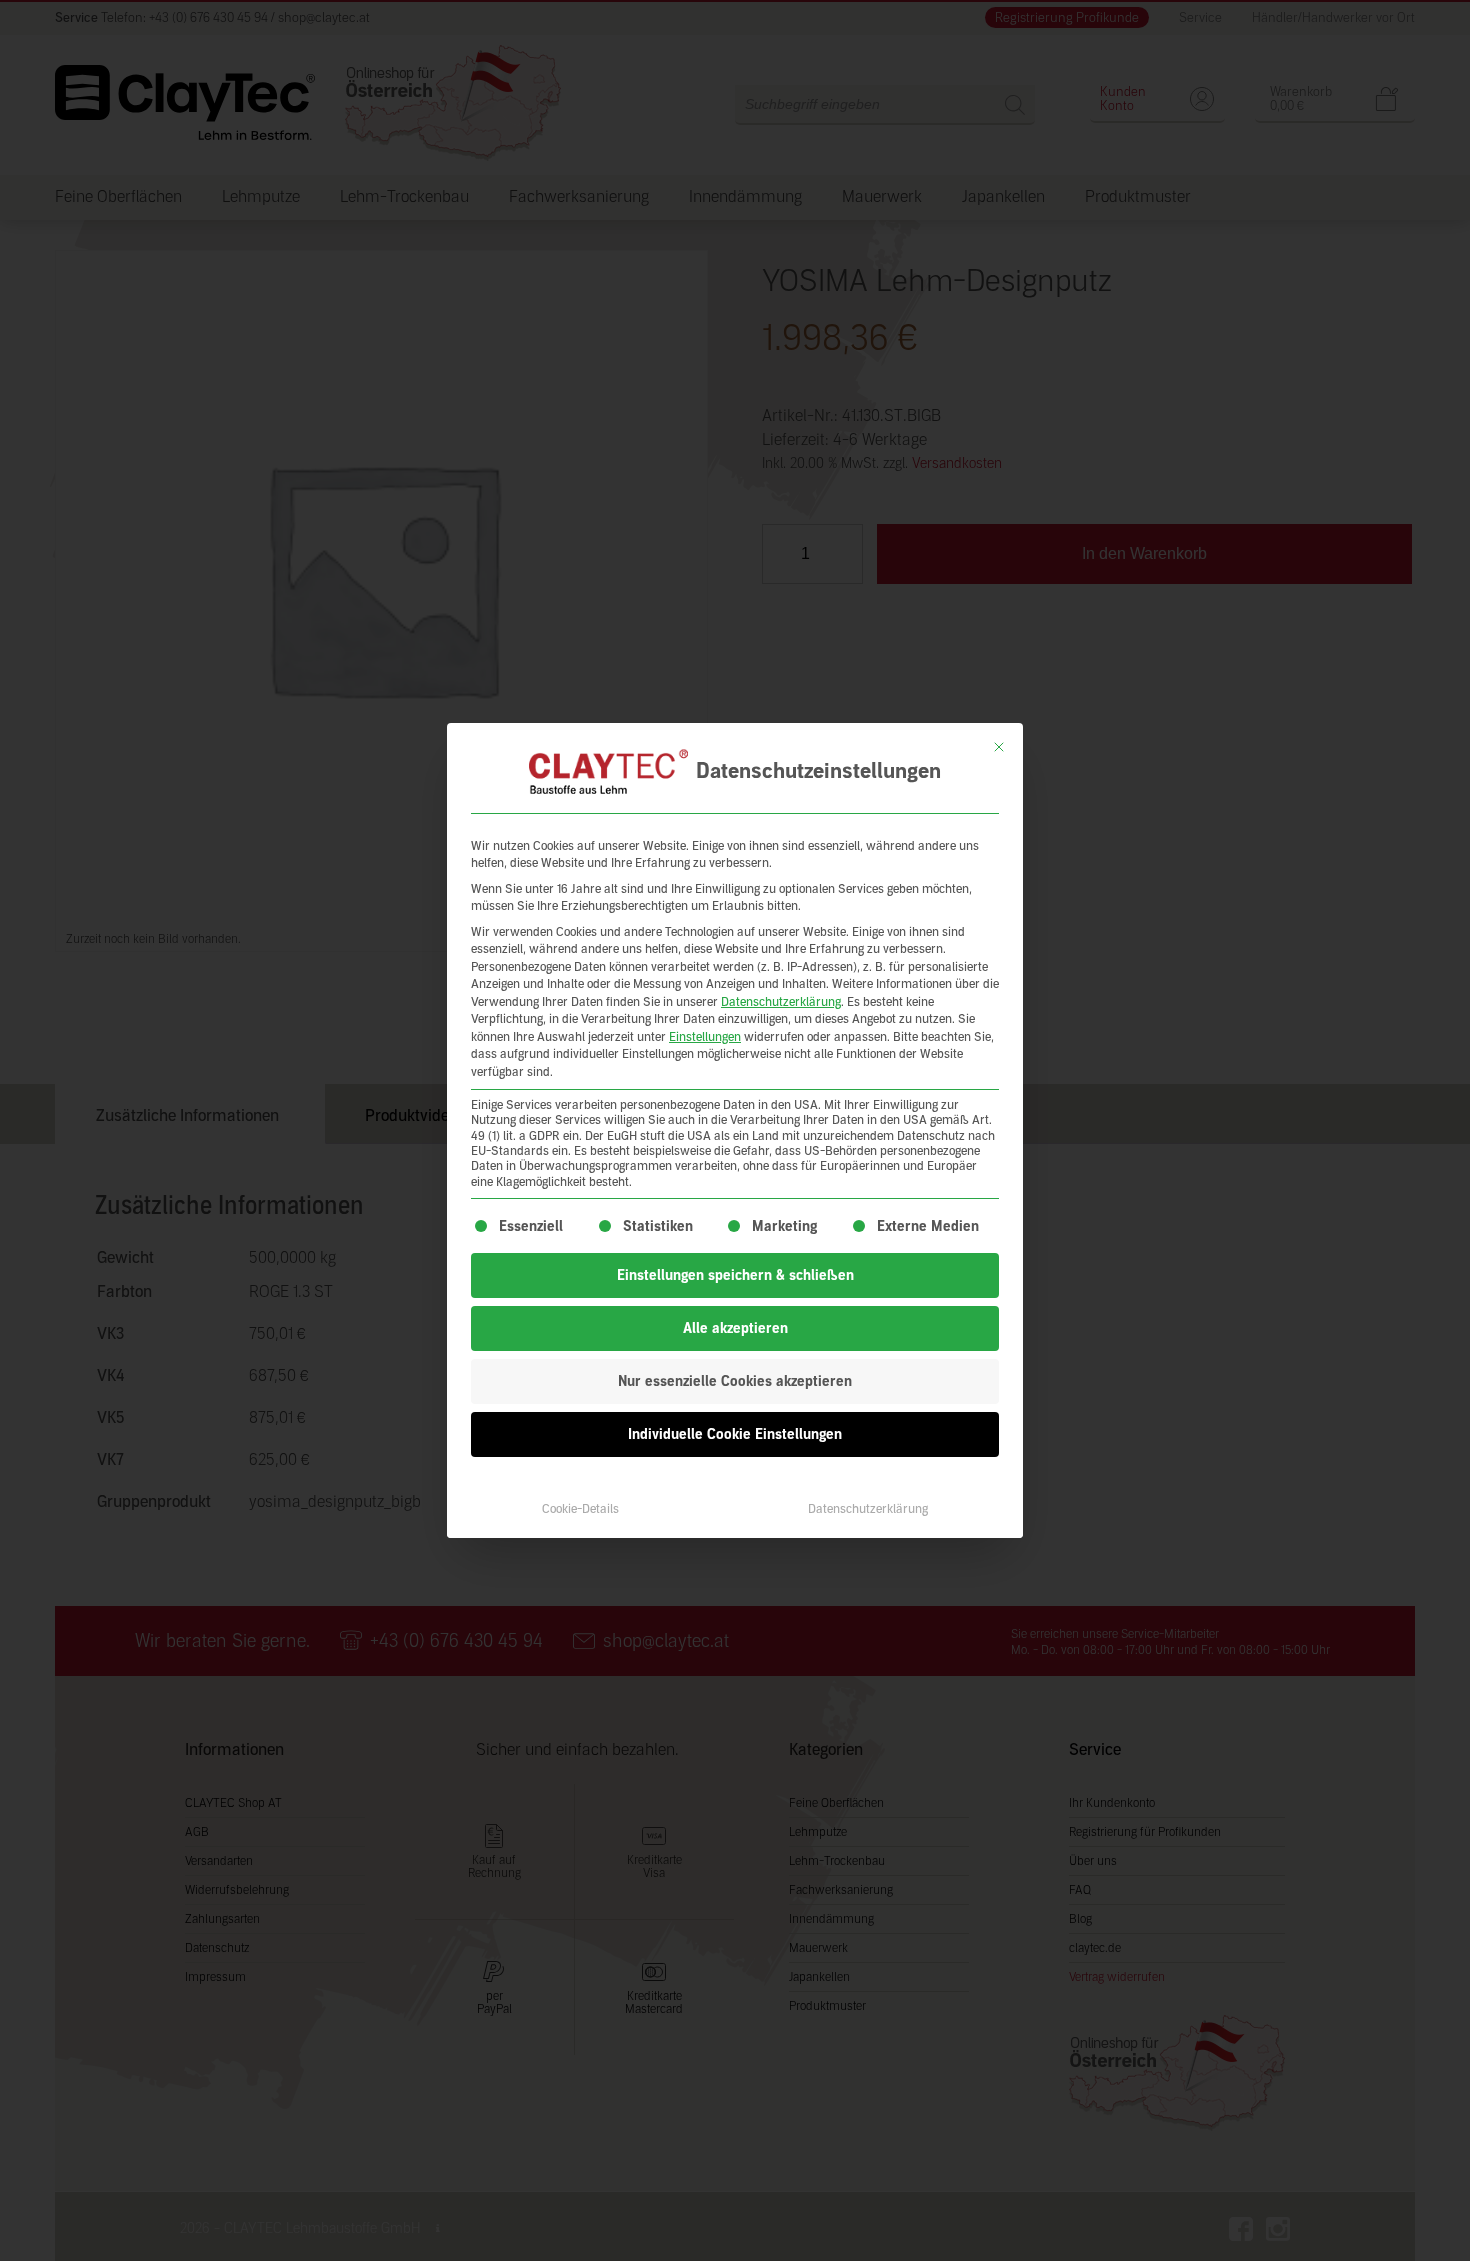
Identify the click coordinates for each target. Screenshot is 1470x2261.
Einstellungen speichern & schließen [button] (735, 1275)
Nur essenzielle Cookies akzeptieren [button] (735, 1381)
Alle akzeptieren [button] (735, 1328)
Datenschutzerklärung (781, 1002)
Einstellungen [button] (705, 1037)
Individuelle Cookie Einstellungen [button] (735, 1434)
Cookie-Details (580, 1509)
